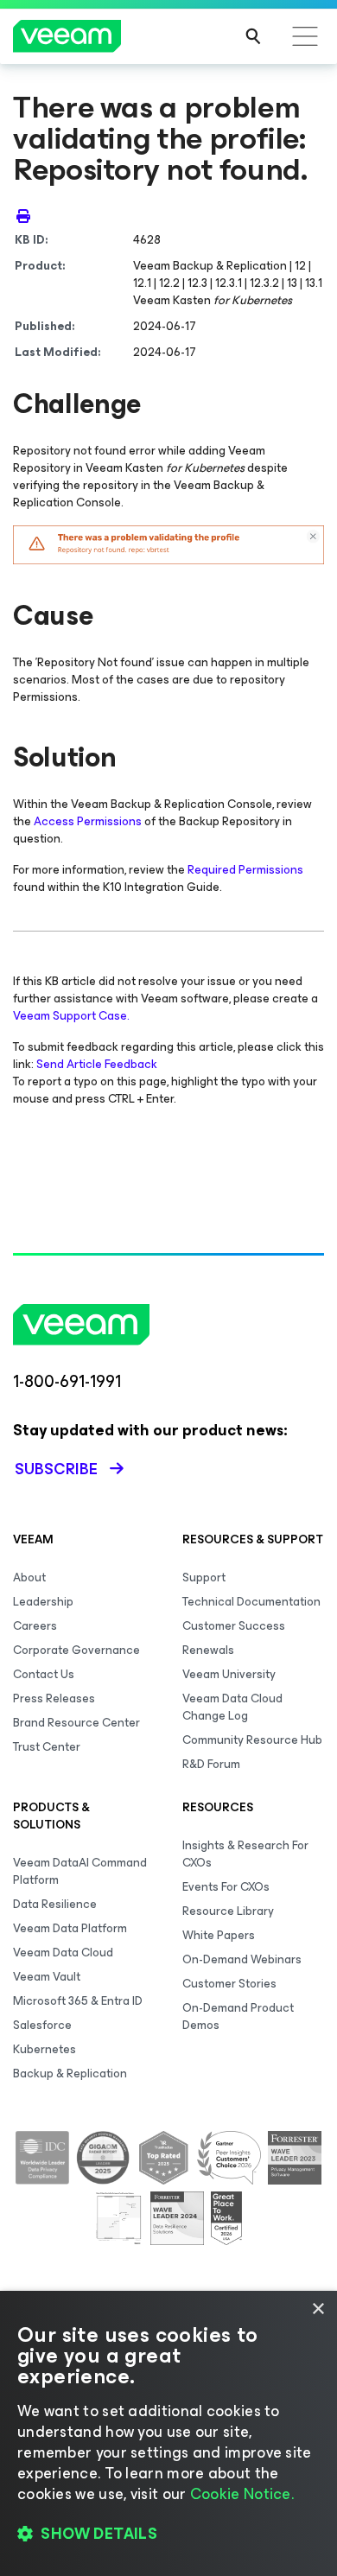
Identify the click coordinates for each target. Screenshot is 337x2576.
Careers (35, 1626)
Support (204, 1577)
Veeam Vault (47, 1977)
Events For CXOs (226, 1887)
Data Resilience (55, 1904)
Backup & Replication (70, 2074)
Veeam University (229, 1674)
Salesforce (42, 2025)
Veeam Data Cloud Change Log (232, 1707)
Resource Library (228, 1911)
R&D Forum (211, 1764)
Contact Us (44, 1674)
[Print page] (23, 216)
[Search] (253, 36)
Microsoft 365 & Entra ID (78, 2001)
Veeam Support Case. (71, 1016)
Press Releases (54, 1698)
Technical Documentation (251, 1602)
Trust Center (47, 1747)
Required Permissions (245, 870)
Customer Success (234, 1626)
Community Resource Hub (252, 1740)
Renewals (208, 1650)
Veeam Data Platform (70, 1928)
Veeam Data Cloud (63, 1953)
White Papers (219, 1935)
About (29, 1577)
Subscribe (56, 1469)
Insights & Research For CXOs (245, 1854)
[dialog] (168, 2433)
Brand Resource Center (76, 1723)
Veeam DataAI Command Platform (80, 1871)
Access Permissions (88, 821)
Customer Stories (229, 1984)
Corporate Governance (76, 1650)
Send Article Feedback (97, 1064)
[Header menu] (305, 36)
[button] (168, 2534)
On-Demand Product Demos (238, 2016)
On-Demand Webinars (242, 1959)
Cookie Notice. (242, 2494)
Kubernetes (45, 2049)
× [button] (318, 2309)
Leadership (43, 1602)
